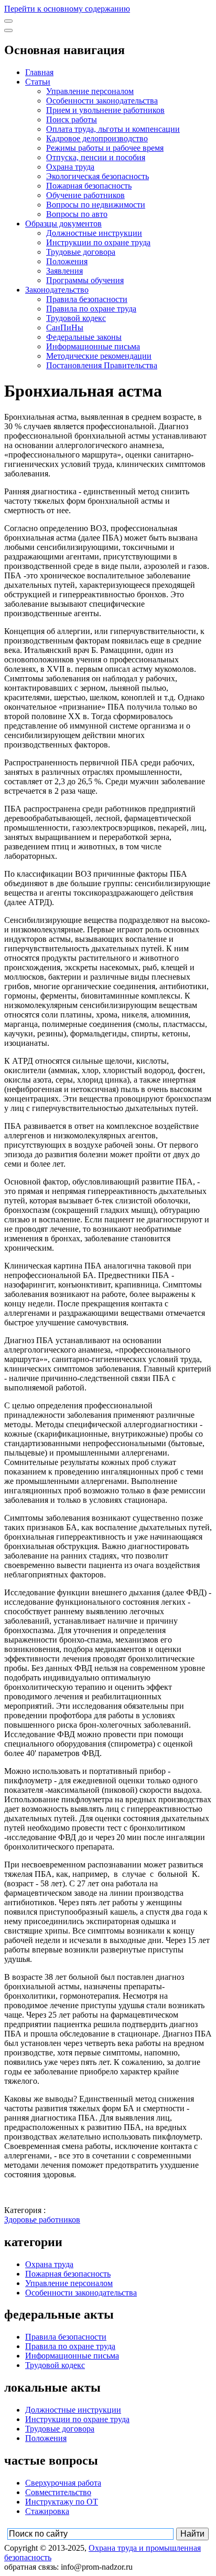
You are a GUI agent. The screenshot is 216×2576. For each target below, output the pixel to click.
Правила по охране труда (91, 309)
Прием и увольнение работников (105, 110)
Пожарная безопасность (89, 186)
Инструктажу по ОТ (62, 2502)
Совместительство (58, 2492)
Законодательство (57, 290)
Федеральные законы (84, 337)
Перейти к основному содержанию (67, 9)
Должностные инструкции (94, 233)
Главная (39, 72)
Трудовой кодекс (76, 318)
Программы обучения (85, 280)
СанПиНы (65, 328)
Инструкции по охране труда (98, 242)
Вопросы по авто (77, 214)
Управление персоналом (90, 91)
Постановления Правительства (102, 365)
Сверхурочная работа (63, 2483)
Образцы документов (63, 224)
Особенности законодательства (102, 101)
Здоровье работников (42, 2220)
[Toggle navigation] (8, 21)
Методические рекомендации (99, 356)
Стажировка (47, 2511)
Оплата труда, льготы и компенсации (113, 129)
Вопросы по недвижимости (96, 205)
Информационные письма (93, 346)
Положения (67, 261)
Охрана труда (70, 167)
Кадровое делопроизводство (97, 138)
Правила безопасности (87, 299)
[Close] (8, 30)
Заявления (64, 271)
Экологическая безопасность (98, 176)
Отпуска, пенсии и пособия (96, 157)
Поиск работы (72, 120)
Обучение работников (85, 195)
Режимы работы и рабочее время (105, 148)
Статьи (38, 82)
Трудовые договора (81, 252)
